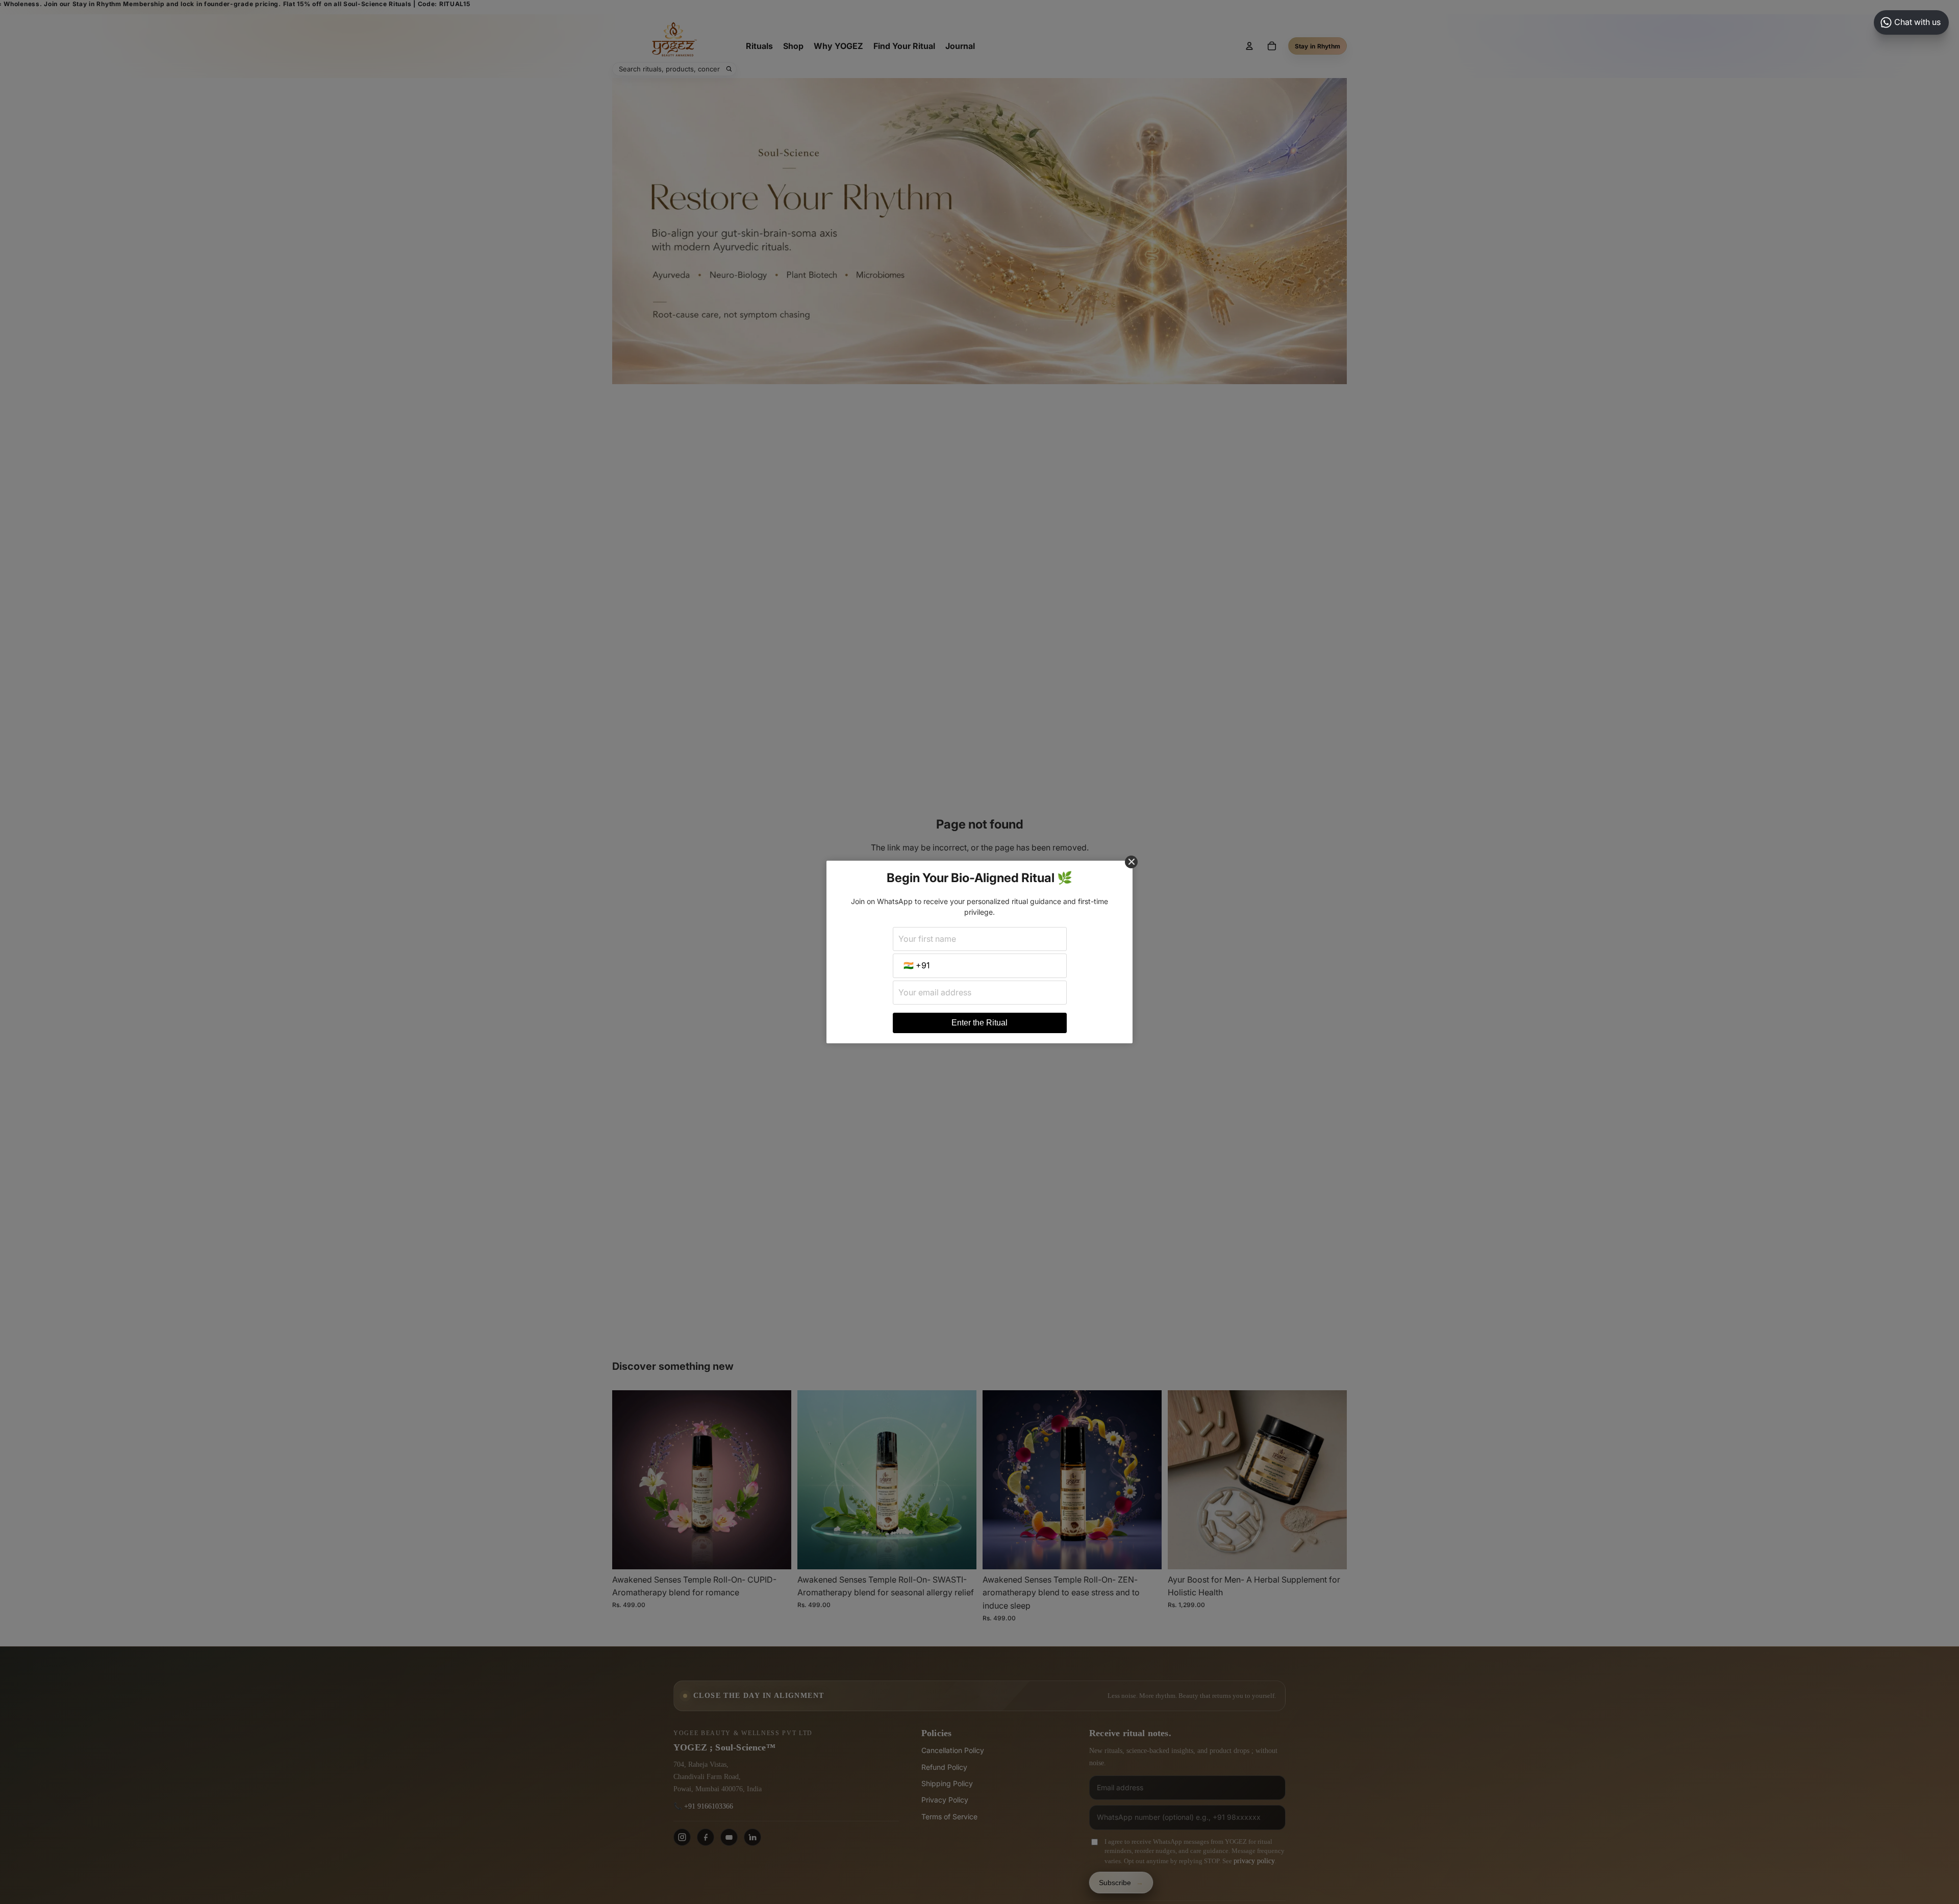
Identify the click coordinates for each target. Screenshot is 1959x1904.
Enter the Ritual (979, 1023)
